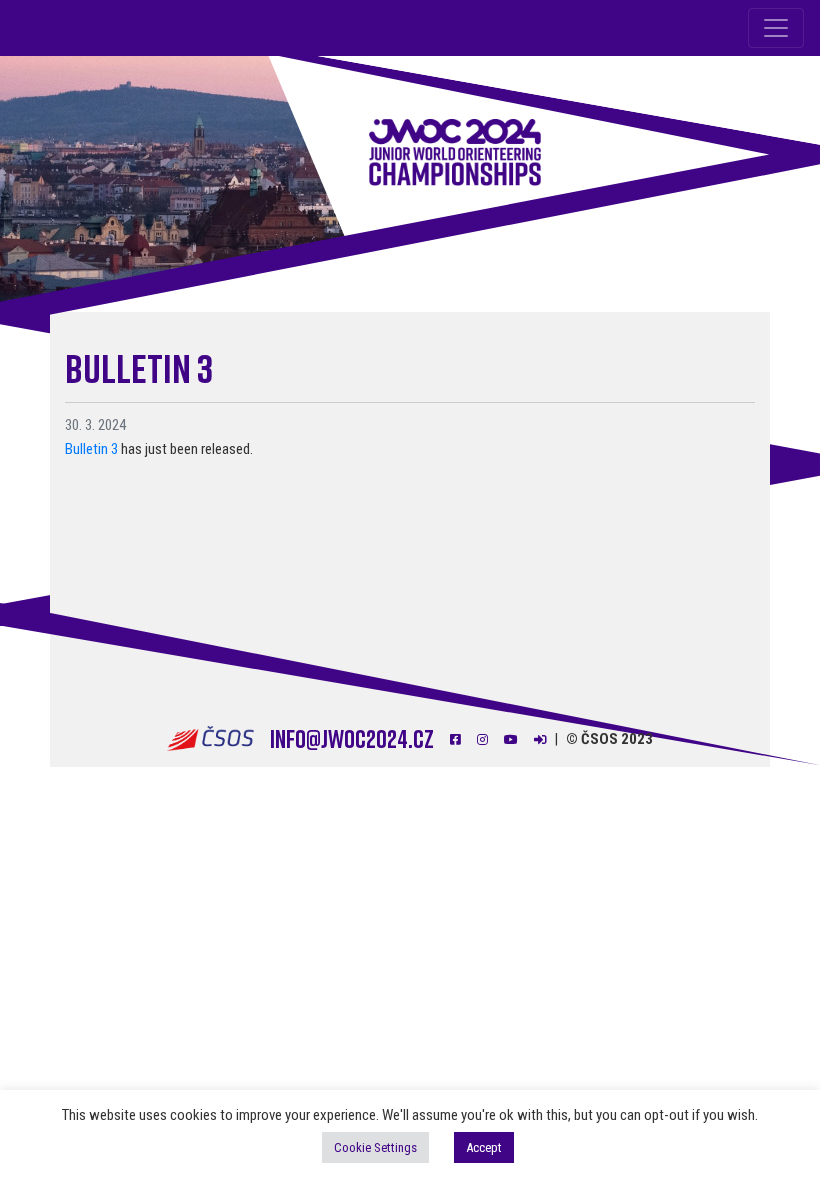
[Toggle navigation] (776, 28)
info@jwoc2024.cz (352, 738)
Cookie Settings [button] (375, 1147)
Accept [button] (484, 1147)
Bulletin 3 (91, 449)
